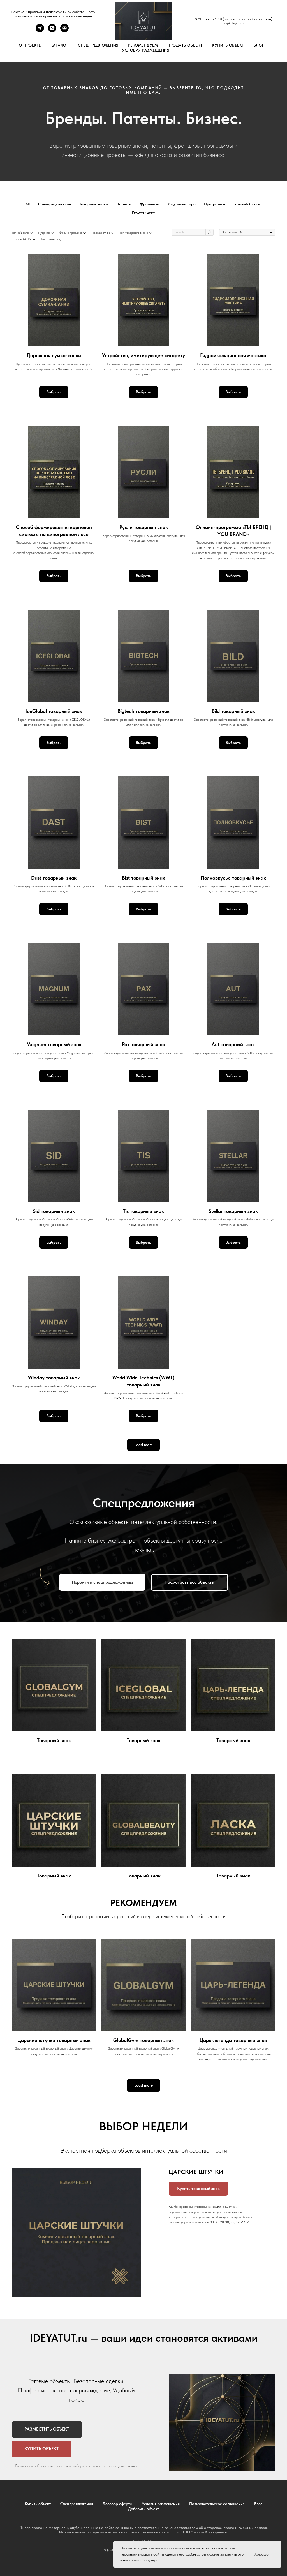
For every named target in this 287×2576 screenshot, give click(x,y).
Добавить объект (143, 2509)
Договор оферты (117, 2504)
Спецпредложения (98, 45)
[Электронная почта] (64, 31)
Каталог (60, 45)
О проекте (30, 45)
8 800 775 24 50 (208, 19)
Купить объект (228, 45)
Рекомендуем (143, 45)
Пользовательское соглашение (217, 2504)
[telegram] (40, 31)
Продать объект (185, 45)
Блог (259, 45)
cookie (218, 2548)
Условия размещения (146, 50)
